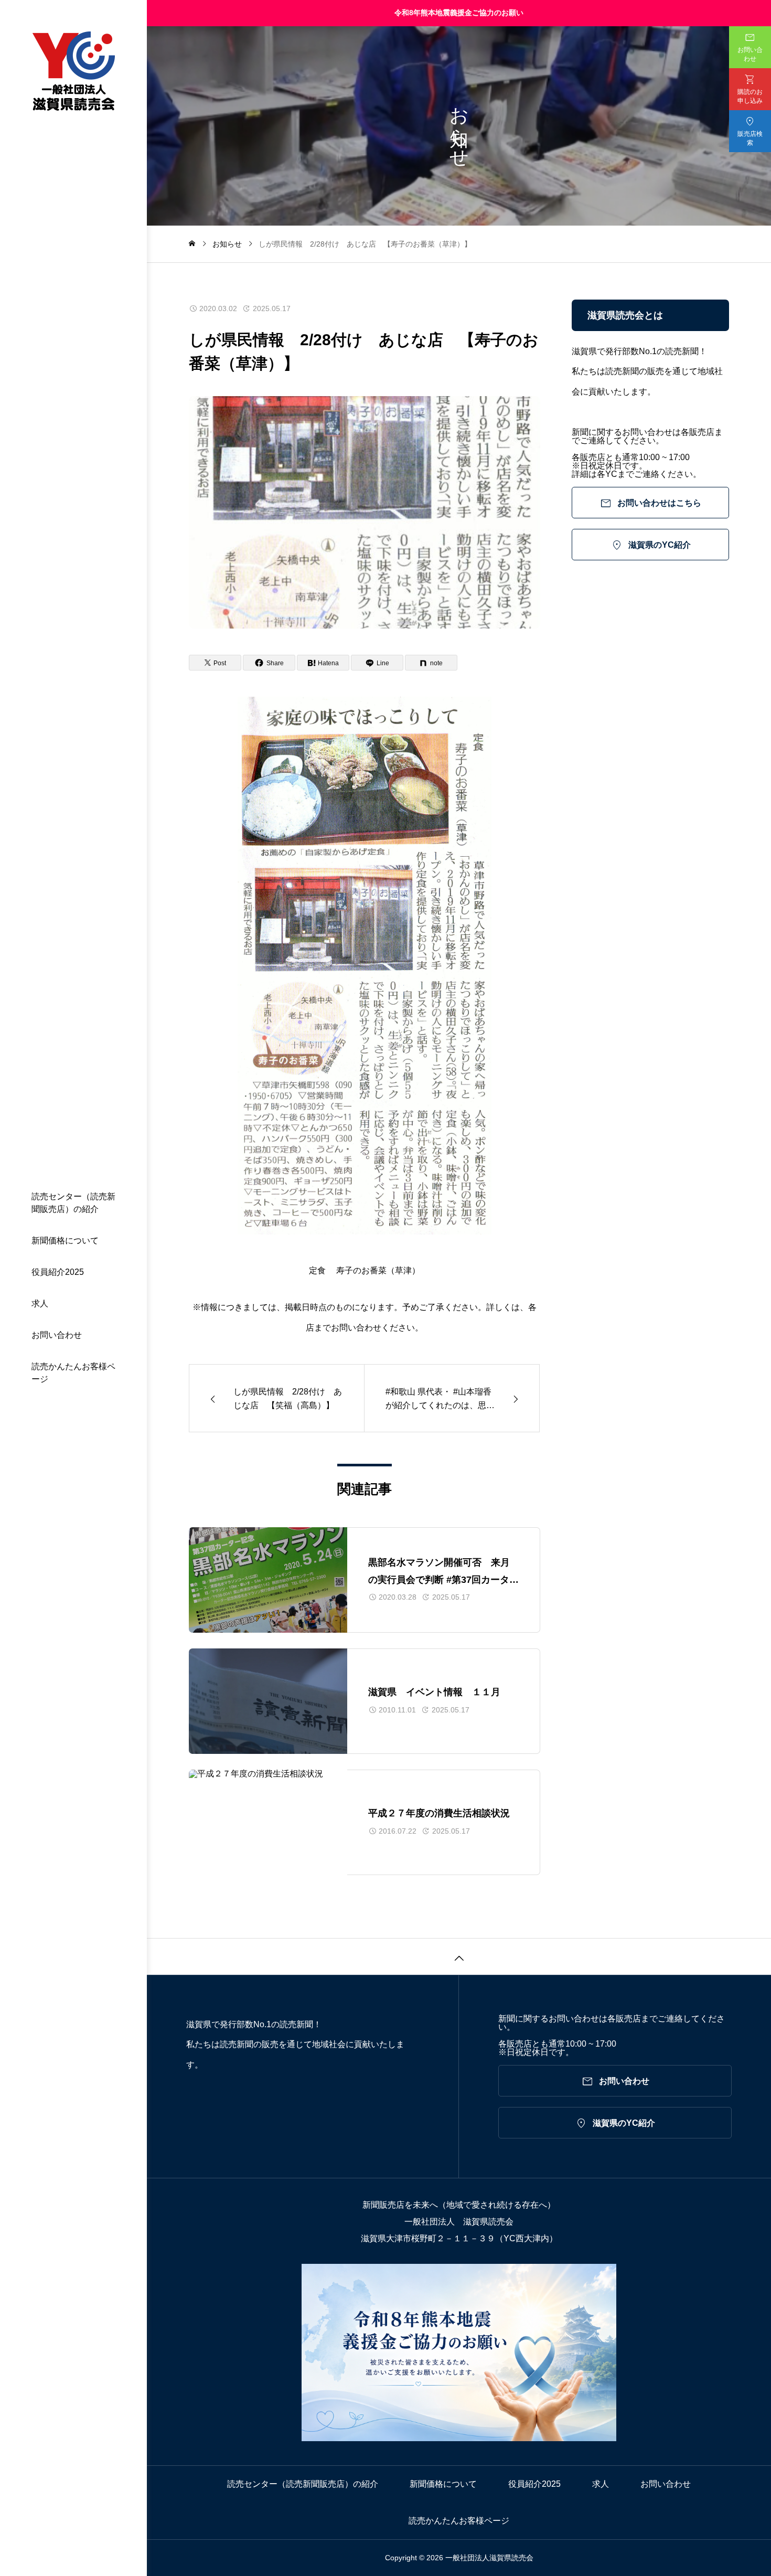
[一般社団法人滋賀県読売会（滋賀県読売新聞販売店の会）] (73, 72)
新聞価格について (65, 1241)
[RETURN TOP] (459, 1956)
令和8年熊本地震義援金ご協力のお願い (459, 13)
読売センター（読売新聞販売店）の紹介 (73, 1203)
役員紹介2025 (58, 1272)
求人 (40, 1303)
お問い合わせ (57, 1335)
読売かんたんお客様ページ (73, 1373)
